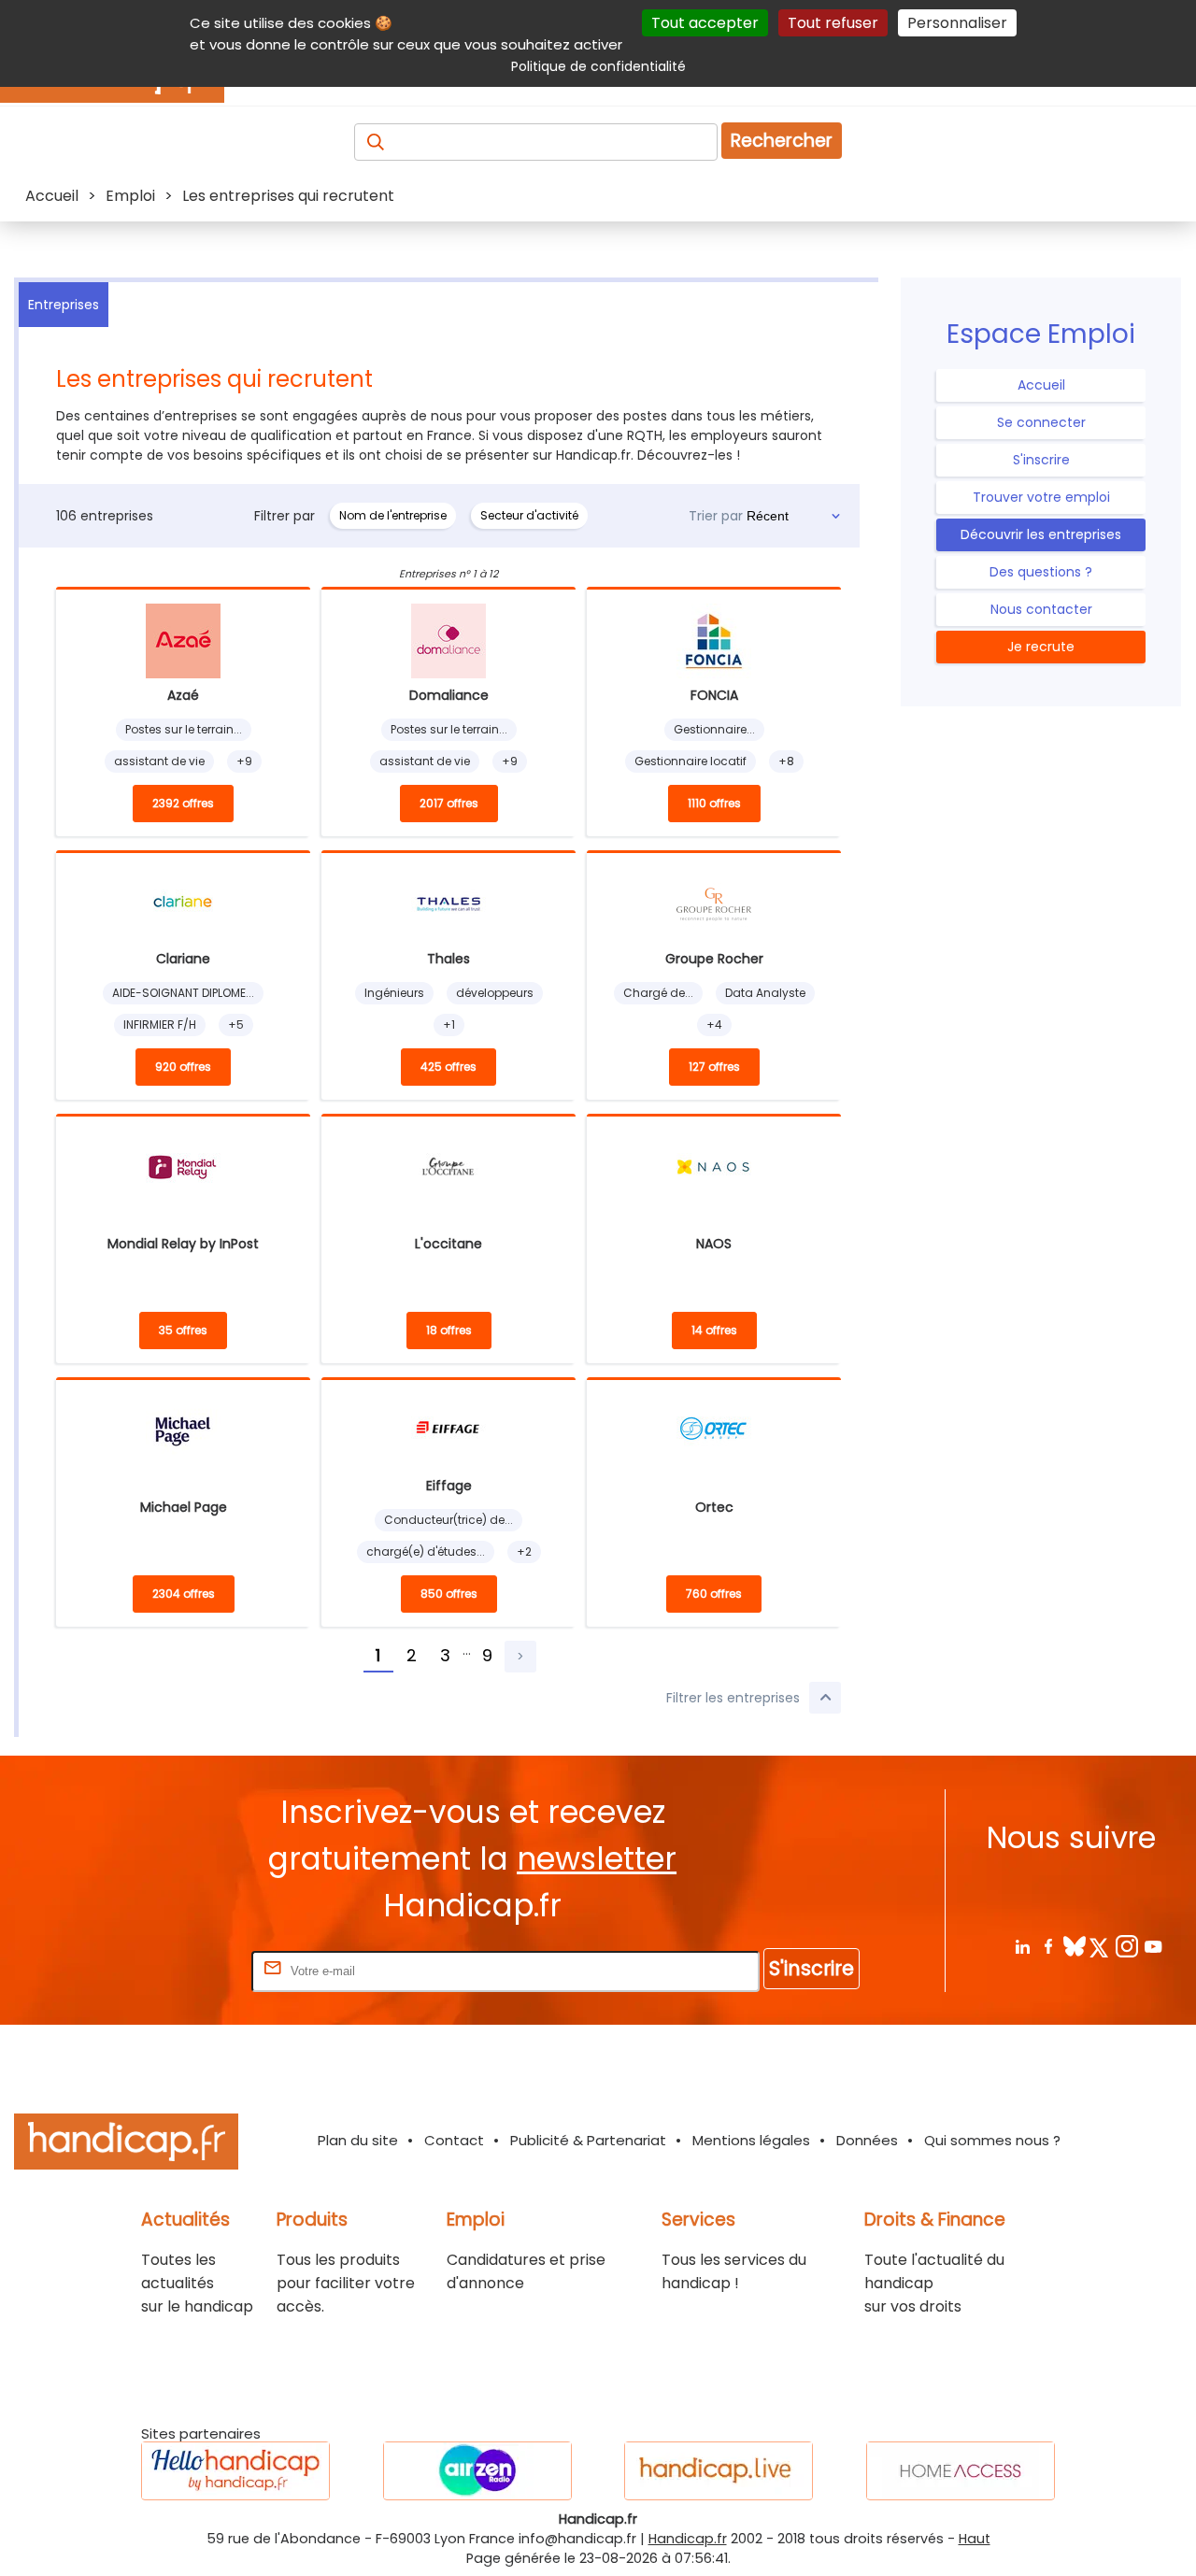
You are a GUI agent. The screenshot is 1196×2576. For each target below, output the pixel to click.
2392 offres (183, 803)
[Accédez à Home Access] (961, 2471)
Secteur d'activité (529, 515)
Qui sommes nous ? (992, 2140)
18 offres (449, 1330)
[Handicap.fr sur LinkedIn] (1022, 1946)
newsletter (597, 1859)
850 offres (449, 1594)
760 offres (714, 1594)
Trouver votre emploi (1041, 497)
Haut (975, 2539)
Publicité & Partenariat (588, 2140)
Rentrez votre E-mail (173, 1970)
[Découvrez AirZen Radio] (477, 2471)
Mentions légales (751, 2140)
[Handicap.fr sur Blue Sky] (1074, 1946)
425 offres (448, 1067)
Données (867, 2140)
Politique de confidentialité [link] (598, 66)
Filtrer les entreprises (733, 1698)
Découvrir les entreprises (1041, 534)
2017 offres (449, 803)
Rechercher (782, 141)
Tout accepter (705, 23)
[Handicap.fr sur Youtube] (1153, 1946)
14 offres (714, 1330)
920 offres (183, 1067)
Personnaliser (957, 23)
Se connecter (1041, 422)
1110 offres (714, 803)
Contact (454, 2140)
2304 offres (184, 1594)
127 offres (714, 1067)
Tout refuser (833, 23)
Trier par (716, 516)
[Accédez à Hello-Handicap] (235, 2471)
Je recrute (1041, 647)
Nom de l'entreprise (393, 515)
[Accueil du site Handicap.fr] (126, 2145)
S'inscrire (1041, 460)
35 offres (183, 1330)
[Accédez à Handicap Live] (719, 2471)
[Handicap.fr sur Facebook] (1048, 1946)
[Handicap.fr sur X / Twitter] (1100, 1946)
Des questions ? (1041, 572)
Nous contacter (1041, 609)
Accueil (1041, 385)
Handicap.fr (688, 2539)
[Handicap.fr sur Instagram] (1126, 1946)
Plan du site (358, 2140)
